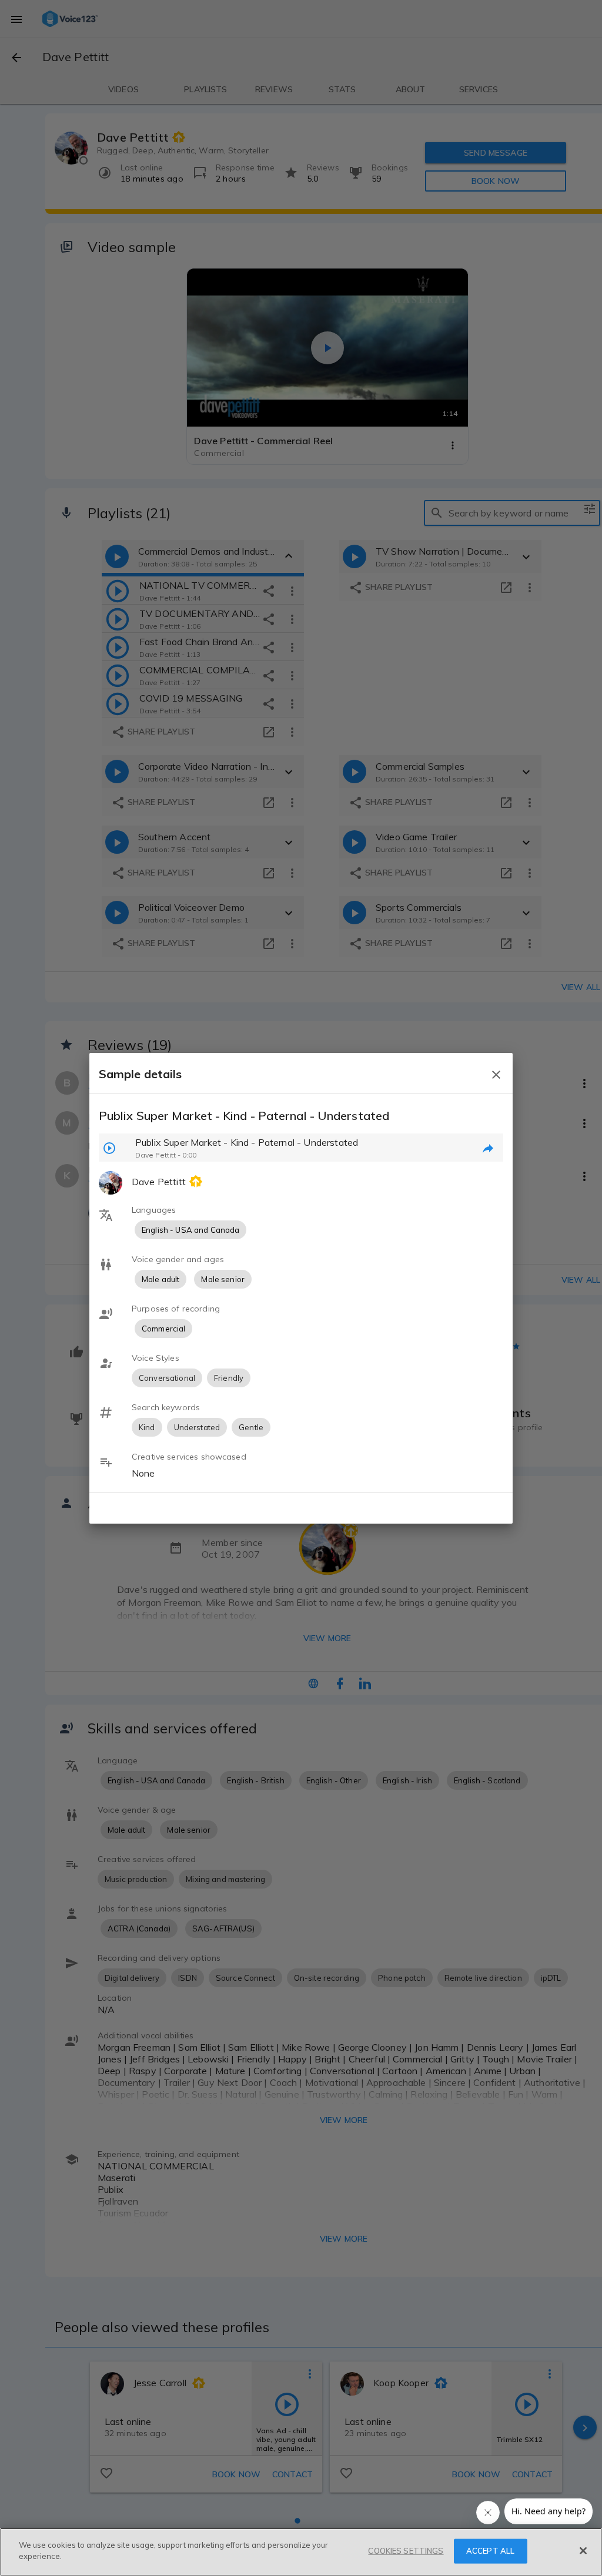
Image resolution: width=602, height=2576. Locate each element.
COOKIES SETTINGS (406, 2551)
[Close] (583, 2551)
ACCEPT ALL (490, 2551)
